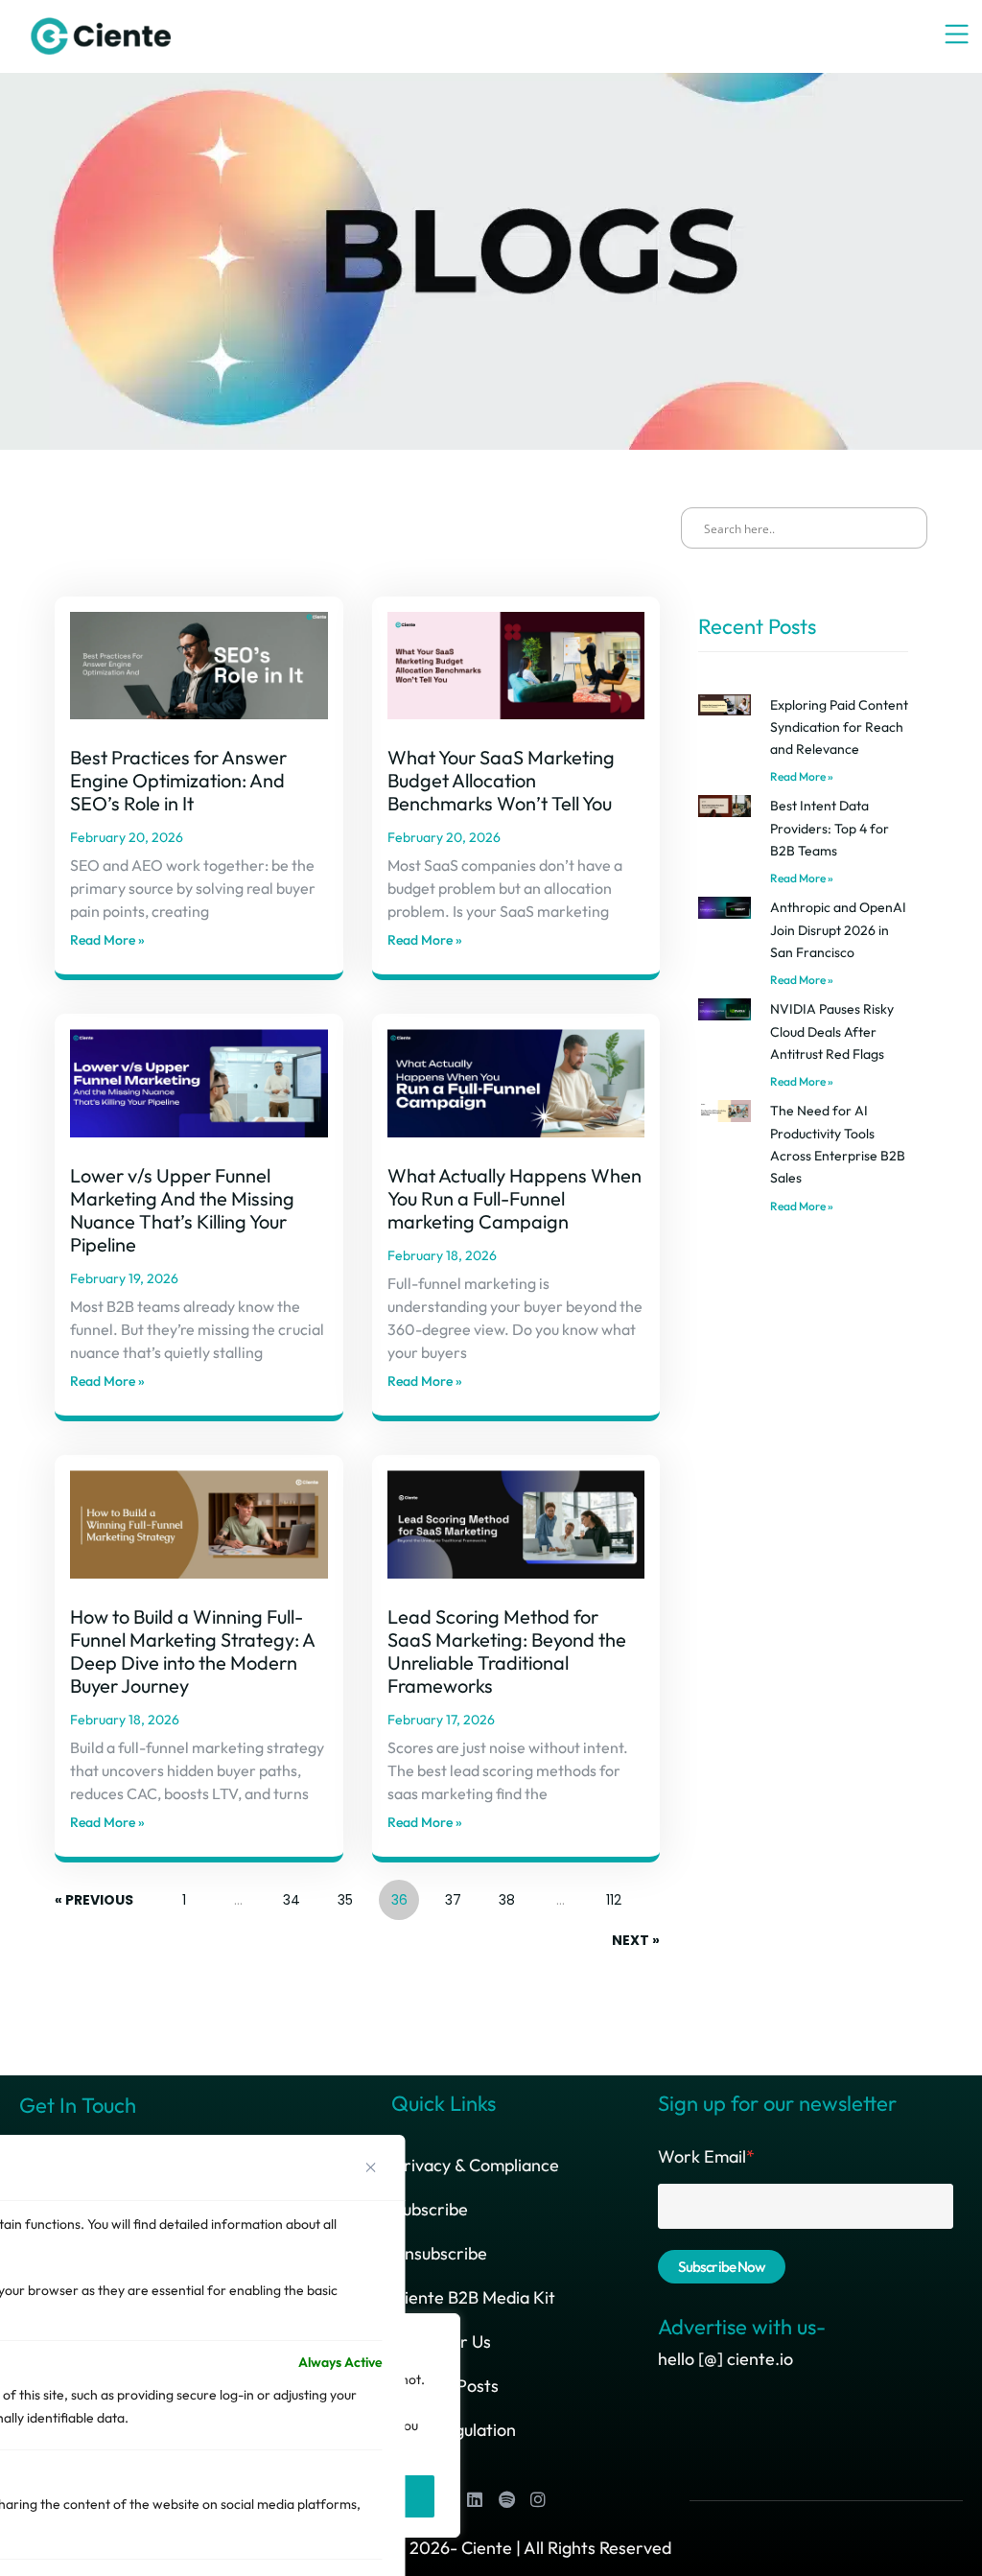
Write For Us (442, 2342)
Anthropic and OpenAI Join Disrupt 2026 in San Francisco (838, 930)
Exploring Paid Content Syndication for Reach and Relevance (839, 727)
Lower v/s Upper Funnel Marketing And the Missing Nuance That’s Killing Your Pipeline (182, 1210)
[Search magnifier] (905, 529)
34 (291, 1895)
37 (453, 1895)
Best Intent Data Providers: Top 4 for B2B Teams (830, 828)
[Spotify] (506, 2499)
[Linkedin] (475, 2499)
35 (345, 1895)
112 (613, 1895)
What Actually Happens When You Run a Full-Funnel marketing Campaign (514, 1198)
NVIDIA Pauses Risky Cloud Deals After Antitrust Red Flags (832, 1031)
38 (506, 1895)
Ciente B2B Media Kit (474, 2297)
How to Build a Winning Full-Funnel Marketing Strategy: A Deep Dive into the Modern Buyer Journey (192, 1651)
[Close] (371, 2167)
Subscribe (431, 2209)
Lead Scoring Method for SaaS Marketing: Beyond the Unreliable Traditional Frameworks (507, 1651)
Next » (636, 1940)
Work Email (706, 2156)
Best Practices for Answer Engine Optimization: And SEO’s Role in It (178, 780)
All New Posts (446, 2386)
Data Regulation (455, 2430)
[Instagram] (538, 2499)
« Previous (94, 1900)
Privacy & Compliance (476, 2165)
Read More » (107, 940)
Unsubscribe (440, 2253)
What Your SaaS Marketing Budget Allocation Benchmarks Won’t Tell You (501, 780)
